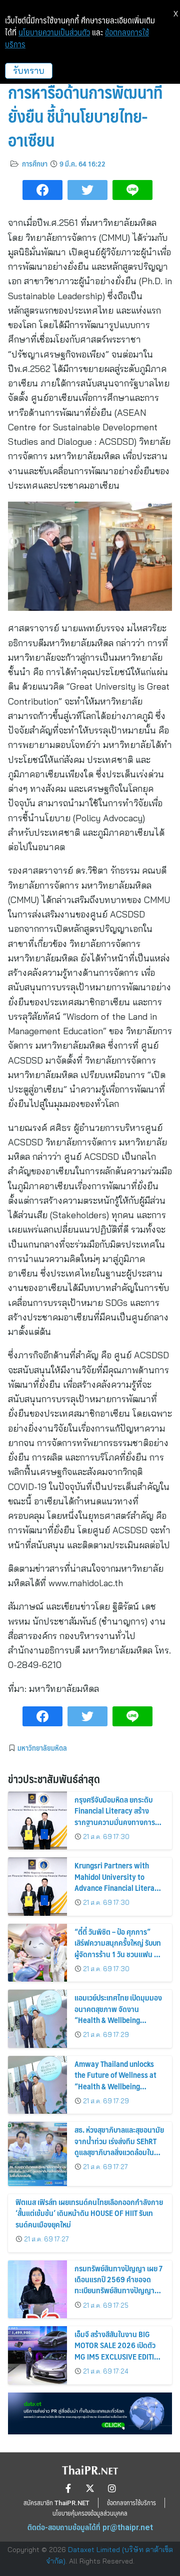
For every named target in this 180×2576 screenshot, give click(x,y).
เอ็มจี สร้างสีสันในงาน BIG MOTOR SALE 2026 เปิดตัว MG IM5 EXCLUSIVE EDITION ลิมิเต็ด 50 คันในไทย (119, 2351)
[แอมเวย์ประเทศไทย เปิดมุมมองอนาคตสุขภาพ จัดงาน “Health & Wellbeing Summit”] (37, 2019)
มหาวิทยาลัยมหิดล (42, 1748)
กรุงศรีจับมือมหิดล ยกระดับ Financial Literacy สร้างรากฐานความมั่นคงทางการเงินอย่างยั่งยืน (115, 1816)
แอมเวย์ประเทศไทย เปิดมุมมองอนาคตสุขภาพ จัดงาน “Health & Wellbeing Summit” (118, 2014)
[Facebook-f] (68, 2488)
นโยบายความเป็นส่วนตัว (54, 32)
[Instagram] (112, 2488)
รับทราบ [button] (29, 71)
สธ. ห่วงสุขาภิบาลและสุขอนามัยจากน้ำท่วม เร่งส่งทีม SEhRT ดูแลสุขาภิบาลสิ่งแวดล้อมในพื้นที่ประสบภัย (119, 2146)
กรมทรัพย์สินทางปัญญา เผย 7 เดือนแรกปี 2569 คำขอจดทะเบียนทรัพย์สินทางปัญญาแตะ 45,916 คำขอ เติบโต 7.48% (118, 2291)
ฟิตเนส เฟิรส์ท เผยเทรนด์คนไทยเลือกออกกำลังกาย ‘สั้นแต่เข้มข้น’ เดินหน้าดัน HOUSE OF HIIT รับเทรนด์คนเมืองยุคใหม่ (89, 2213)
